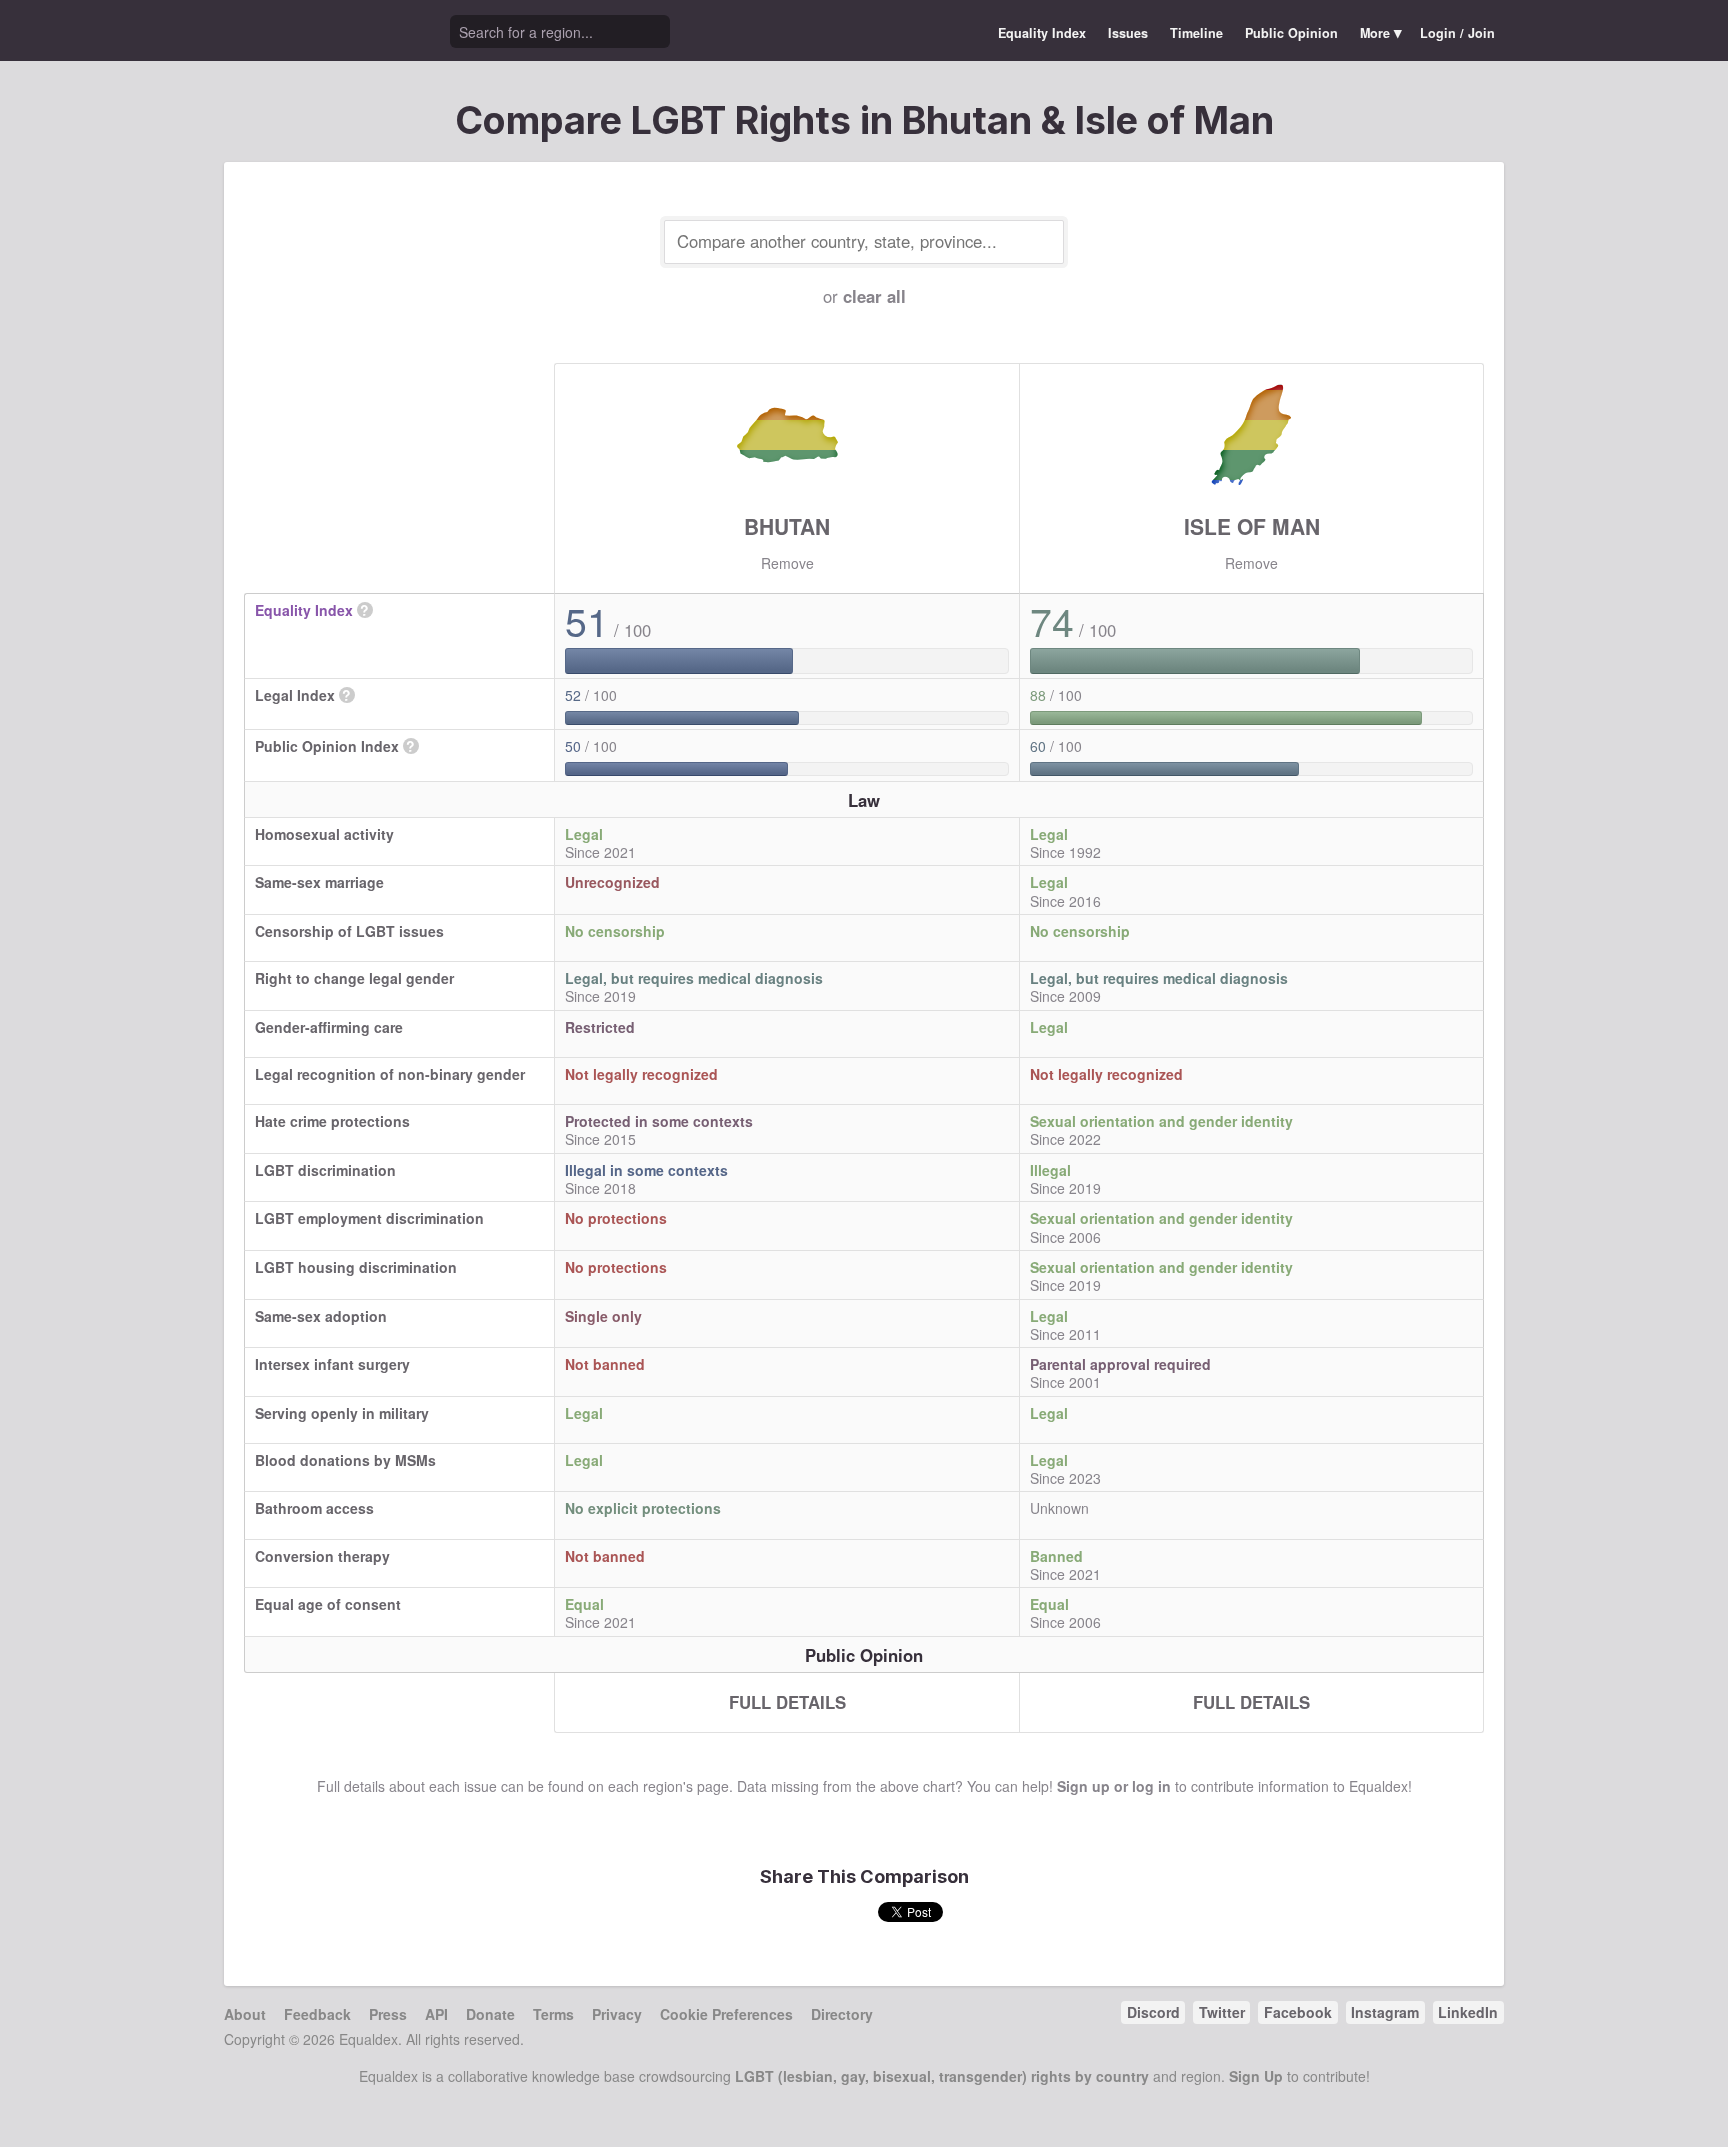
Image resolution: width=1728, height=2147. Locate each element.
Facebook (1298, 2012)
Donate (490, 2014)
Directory (842, 2014)
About (245, 2014)
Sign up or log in (1114, 1786)
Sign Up (1256, 2076)
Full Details (787, 1702)
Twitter (1222, 2012)
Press (388, 2014)
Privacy (617, 2014)
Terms (553, 2014)
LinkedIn (1468, 2012)
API (436, 2014)
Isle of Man (1252, 526)
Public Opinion (1291, 33)
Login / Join (1457, 33)
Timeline (1196, 33)
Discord (1153, 2012)
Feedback (317, 2014)
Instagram (1385, 2012)
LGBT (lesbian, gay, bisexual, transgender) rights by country (942, 2076)
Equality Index (1042, 33)
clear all (874, 296)
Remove (787, 563)
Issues (1128, 33)
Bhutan (787, 526)
